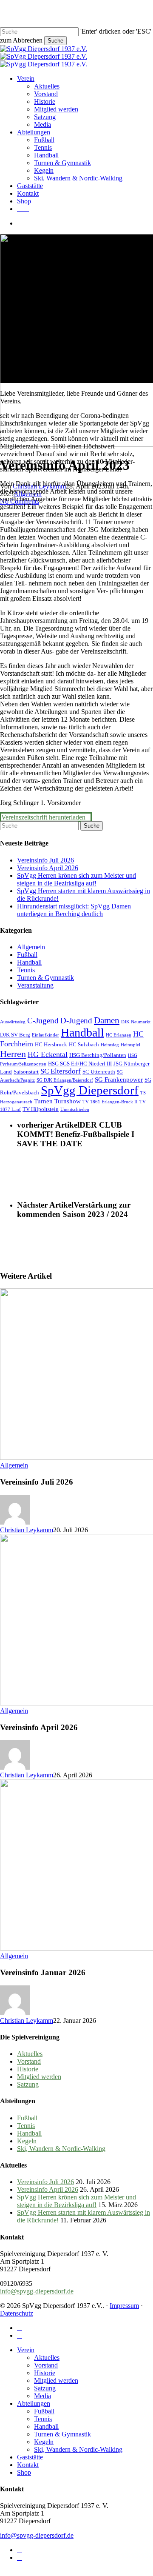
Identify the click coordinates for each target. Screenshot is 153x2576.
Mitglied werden (39, 2077)
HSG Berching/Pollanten (98, 1055)
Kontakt (28, 2465)
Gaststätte (30, 2457)
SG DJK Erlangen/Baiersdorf (65, 1080)
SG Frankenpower (119, 1079)
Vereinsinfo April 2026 (48, 868)
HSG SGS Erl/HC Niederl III (80, 1064)
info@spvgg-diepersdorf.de (37, 2291)
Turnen (43, 1101)
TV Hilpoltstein (41, 1109)
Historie (28, 2069)
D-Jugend (76, 1021)
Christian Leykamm (27, 1530)
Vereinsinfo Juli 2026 (45, 860)
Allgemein (31, 947)
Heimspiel (130, 1045)
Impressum (124, 2306)
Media (42, 2396)
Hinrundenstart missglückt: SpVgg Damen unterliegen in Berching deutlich (74, 910)
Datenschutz (17, 2313)
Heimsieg (110, 1045)
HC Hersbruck (51, 1044)
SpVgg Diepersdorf (90, 1090)
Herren (13, 1054)
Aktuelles (30, 2054)
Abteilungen (34, 2403)
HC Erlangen (119, 1035)
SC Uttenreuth (99, 1072)
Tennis (26, 970)
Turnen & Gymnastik (45, 978)
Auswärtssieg (13, 1022)
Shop (24, 2472)
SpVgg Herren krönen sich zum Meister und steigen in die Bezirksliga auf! (76, 879)
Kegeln (27, 2141)
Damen (107, 1020)
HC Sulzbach (84, 1044)
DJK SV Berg (15, 1035)
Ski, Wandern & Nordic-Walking (61, 2149)
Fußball (27, 955)
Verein (26, 2350)
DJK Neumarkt (136, 1022)
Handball (29, 962)
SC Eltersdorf (61, 1071)
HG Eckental (48, 1054)
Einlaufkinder (45, 1035)
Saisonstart (26, 1072)
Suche (55, 41)
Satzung (28, 2084)
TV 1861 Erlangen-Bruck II (110, 1102)
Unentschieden (75, 1110)
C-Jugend (43, 1021)
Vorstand (29, 2061)
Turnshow (68, 1101)
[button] (46, 817)
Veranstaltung (35, 985)
